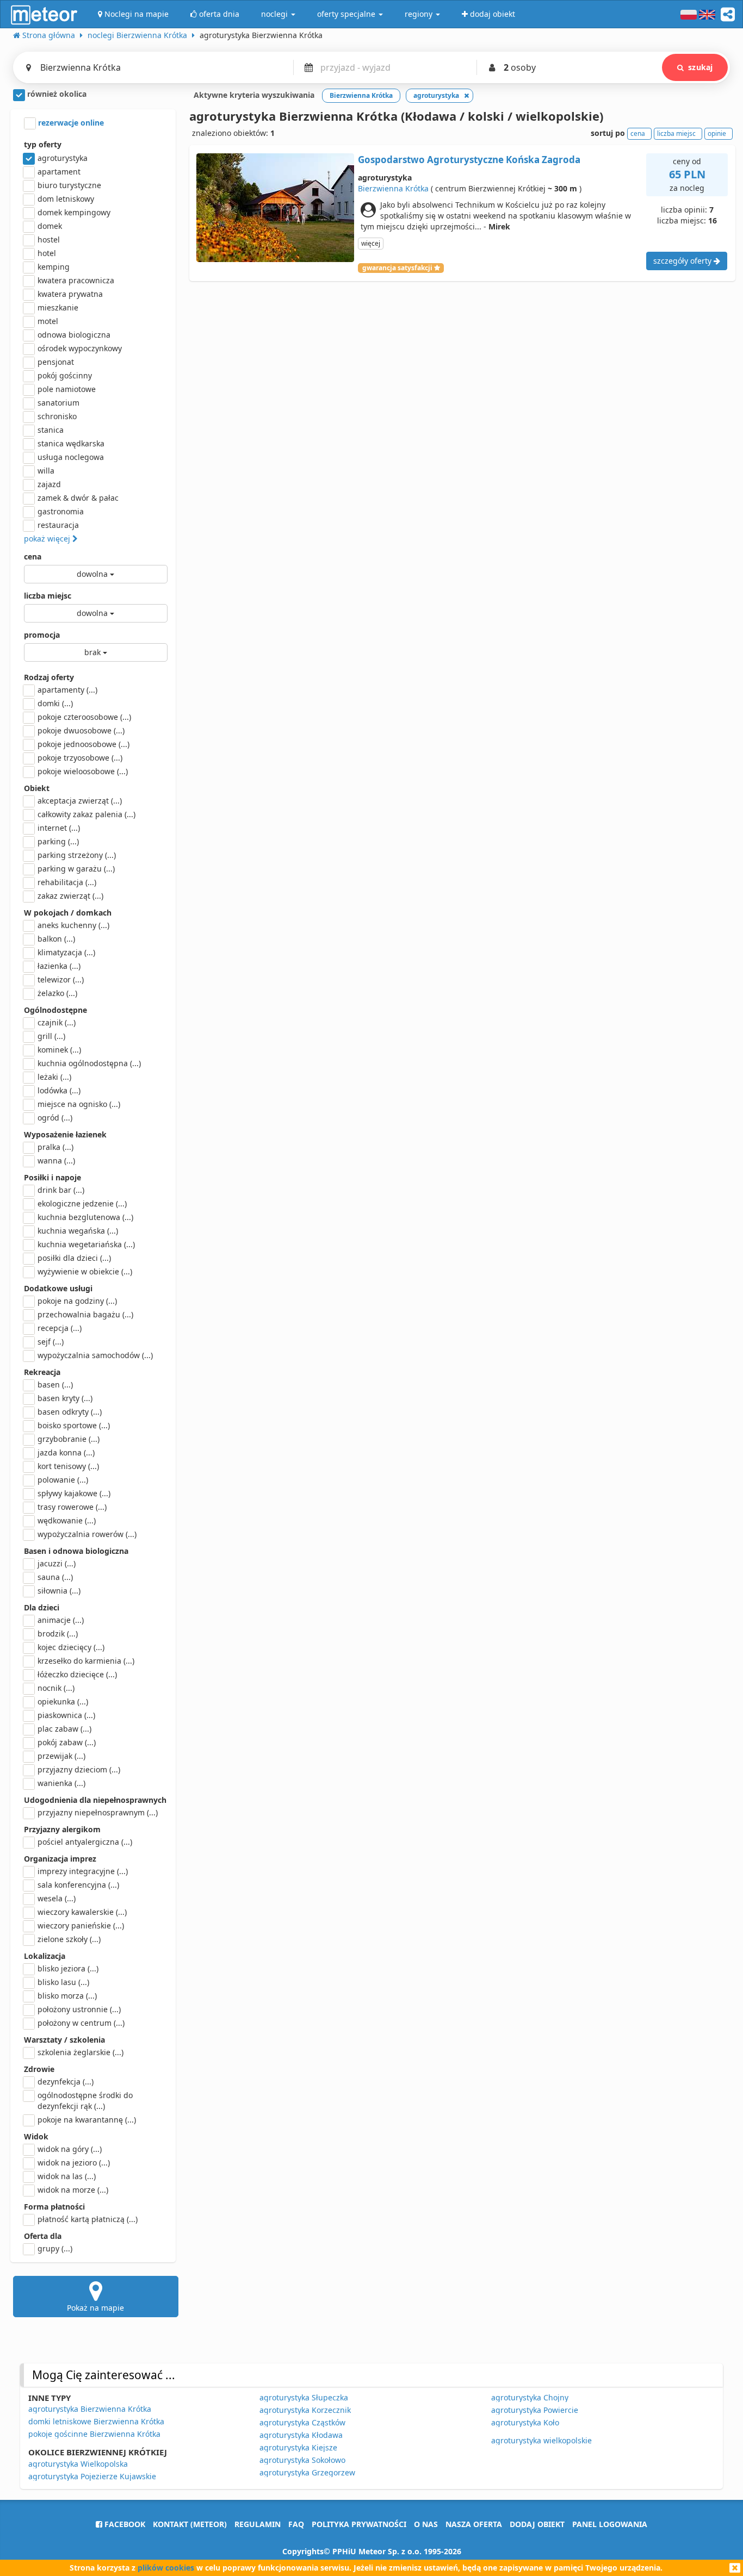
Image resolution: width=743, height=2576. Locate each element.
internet (59, 828)
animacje (61, 1620)
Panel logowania (610, 2524)
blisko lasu (63, 1982)
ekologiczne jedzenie (82, 1203)
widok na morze (73, 2190)
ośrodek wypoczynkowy (80, 348)
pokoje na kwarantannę (87, 2120)
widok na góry (70, 2149)
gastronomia (61, 511)
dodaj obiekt (537, 2524)
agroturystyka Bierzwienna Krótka (90, 2409)
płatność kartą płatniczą (88, 2219)
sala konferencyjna (78, 1885)
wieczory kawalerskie (82, 1912)
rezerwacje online (70, 123)
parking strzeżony (77, 855)
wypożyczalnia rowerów (87, 1534)
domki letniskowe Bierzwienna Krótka (96, 2421)
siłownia (59, 1591)
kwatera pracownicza (76, 280)
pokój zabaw (67, 1742)
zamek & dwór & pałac (78, 498)
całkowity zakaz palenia (86, 814)
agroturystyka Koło (525, 2422)
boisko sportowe (74, 1425)
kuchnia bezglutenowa (85, 1217)
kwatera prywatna (70, 294)
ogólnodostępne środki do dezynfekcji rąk (85, 2101)
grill (51, 1036)
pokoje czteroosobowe (84, 717)
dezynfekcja (66, 2082)
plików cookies (166, 2568)
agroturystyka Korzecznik (305, 2410)
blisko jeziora (68, 1968)
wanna (56, 1161)
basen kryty (65, 1398)
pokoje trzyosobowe (80, 758)
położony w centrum (81, 2023)
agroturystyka (63, 158)
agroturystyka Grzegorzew (307, 2472)
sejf (51, 1342)
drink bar (61, 1190)
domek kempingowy (74, 212)
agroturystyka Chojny (530, 2397)
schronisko (57, 416)
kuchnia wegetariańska (86, 1244)
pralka (55, 1147)
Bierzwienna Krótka (393, 188)
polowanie (63, 1480)
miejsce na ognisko (79, 1104)
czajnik (57, 1022)
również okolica (56, 94)
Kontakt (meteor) (190, 2524)
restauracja (58, 525)
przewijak (61, 1756)
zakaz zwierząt (70, 896)
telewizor (61, 979)
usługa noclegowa (71, 457)
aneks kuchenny (73, 925)
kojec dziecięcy (71, 1647)
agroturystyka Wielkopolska (78, 2464)
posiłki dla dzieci (74, 1258)
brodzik (58, 1634)
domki (55, 703)
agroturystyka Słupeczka (304, 2397)
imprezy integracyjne (83, 1871)
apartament (59, 172)
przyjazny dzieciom (79, 1769)
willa (46, 471)
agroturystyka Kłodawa (301, 2435)
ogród (55, 1118)
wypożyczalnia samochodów (95, 1355)
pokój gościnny (65, 375)
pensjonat (56, 362)
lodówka (59, 1090)
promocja (42, 635)
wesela (57, 1898)
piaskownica (66, 1715)
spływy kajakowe (74, 1493)
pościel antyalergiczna (85, 1842)
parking (58, 841)
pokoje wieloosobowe (83, 771)
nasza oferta (474, 2524)
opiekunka (63, 1701)
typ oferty (43, 144)
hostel (49, 239)
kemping (54, 267)
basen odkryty (70, 1412)
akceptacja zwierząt (80, 801)
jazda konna (66, 1452)
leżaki (54, 1077)
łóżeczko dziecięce (77, 1674)
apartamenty (67, 690)
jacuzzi (57, 1563)
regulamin (258, 2524)
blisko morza (67, 1996)
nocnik (56, 1688)
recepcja (60, 1328)
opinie (717, 133)
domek (50, 226)
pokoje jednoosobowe (83, 744)
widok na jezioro (74, 2163)
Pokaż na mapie (95, 2308)
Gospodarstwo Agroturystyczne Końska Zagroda (469, 160)
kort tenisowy (68, 1466)
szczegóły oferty (683, 261)
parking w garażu (76, 869)
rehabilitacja (67, 882)
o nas (426, 2524)
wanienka (61, 1783)
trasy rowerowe (72, 1507)
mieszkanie (58, 307)
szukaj (700, 67)
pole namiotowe (67, 389)
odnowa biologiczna (74, 335)
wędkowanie (67, 1520)
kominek (59, 1050)
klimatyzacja (66, 952)
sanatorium (58, 403)
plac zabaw (64, 1729)
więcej (371, 243)
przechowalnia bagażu (85, 1314)
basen (55, 1385)
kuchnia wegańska (78, 1231)
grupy (55, 2248)
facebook (124, 2524)
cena (33, 556)
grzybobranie (69, 1439)
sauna (55, 1577)
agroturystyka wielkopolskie (541, 2440)
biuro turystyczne (69, 185)
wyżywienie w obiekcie (85, 1271)
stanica (51, 430)
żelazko (57, 993)
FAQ (296, 2524)
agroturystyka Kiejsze (298, 2447)
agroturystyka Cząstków (302, 2422)
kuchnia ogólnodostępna (89, 1063)
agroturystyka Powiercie (535, 2410)
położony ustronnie (79, 2009)
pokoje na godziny (77, 1301)
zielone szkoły (69, 1939)
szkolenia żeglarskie (81, 2052)
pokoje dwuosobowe (81, 730)
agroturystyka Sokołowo (302, 2460)
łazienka (59, 966)
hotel (47, 253)
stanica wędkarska (71, 443)
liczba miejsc (48, 596)
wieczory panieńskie (81, 1925)
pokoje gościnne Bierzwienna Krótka (94, 2434)
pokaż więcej (48, 539)
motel (48, 321)
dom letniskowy (66, 199)
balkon (56, 939)
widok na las (67, 2176)
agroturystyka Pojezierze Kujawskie (92, 2476)
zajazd (49, 484)
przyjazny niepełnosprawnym (98, 1812)
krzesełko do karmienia (86, 1661)
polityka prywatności (359, 2524)
